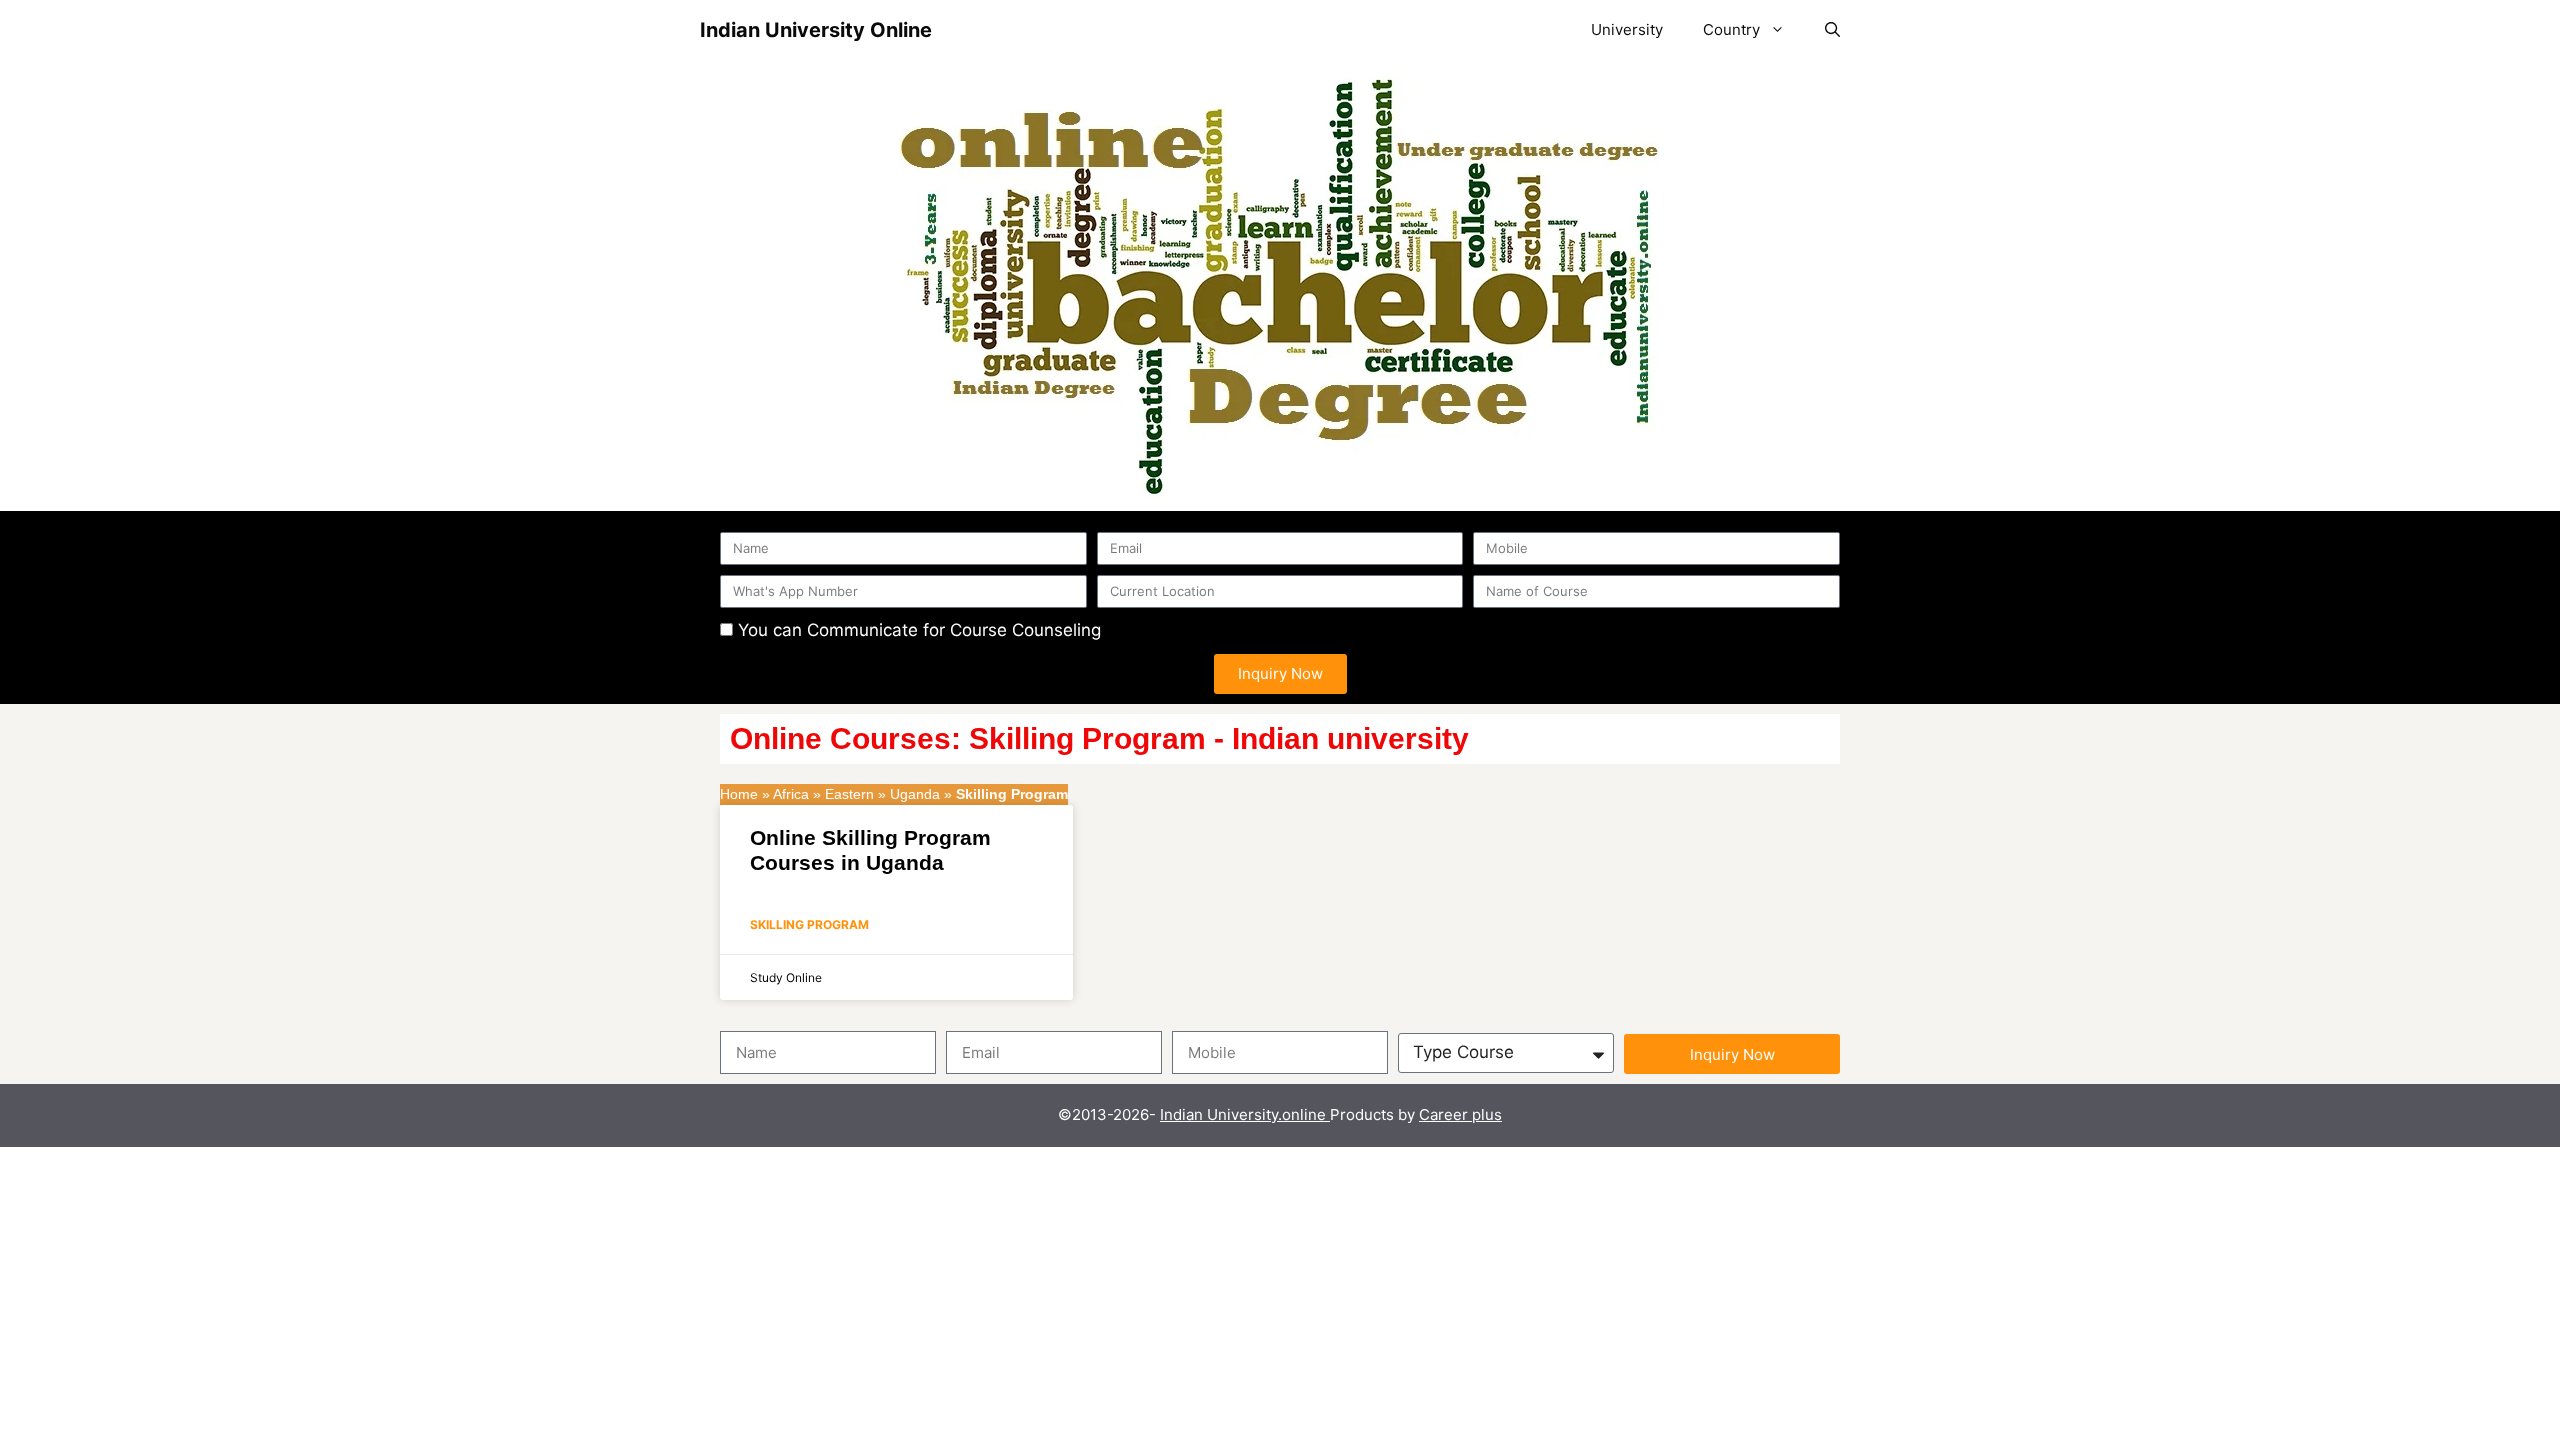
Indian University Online (816, 30)
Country (1731, 29)
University (1627, 29)
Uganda (915, 794)
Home (739, 794)
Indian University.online (1245, 1114)
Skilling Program (809, 924)
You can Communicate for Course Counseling (919, 630)
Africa (791, 794)
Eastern (849, 794)
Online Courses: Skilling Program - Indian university (1099, 738)
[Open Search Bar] (1832, 30)
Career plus (1460, 1114)
